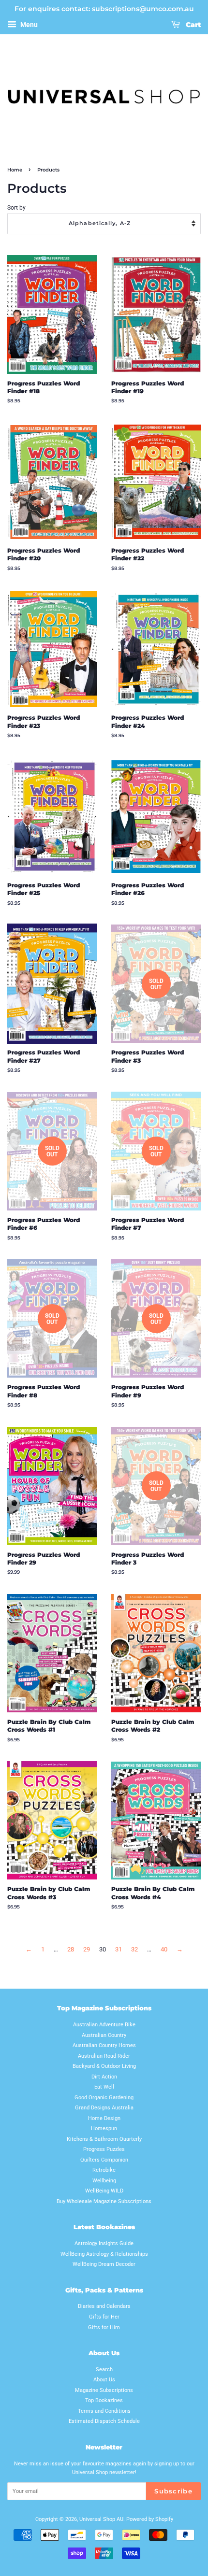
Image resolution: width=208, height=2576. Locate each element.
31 (119, 1949)
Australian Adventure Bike (104, 2025)
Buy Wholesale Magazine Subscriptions (104, 2201)
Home (15, 170)
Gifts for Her (104, 2317)
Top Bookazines (104, 2400)
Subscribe (173, 2491)
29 (87, 1949)
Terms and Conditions (104, 2411)
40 (164, 1949)
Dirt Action (104, 2077)
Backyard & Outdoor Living (104, 2066)
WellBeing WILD (104, 2191)
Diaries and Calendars (104, 2306)
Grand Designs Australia (104, 2108)
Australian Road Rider (104, 2056)
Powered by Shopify (150, 2519)
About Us (104, 2380)
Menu (28, 25)
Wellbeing (104, 2181)
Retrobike (104, 2170)
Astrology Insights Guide (104, 2243)
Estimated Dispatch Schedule (104, 2421)
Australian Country (104, 2035)
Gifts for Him (104, 2327)
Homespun (104, 2128)
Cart (192, 25)
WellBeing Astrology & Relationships (104, 2254)
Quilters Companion (104, 2160)
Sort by (16, 208)
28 (71, 1949)
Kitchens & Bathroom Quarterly (104, 2139)
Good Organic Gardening (104, 2098)
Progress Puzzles (104, 2149)
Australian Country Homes (104, 2045)
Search (104, 2370)
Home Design (104, 2118)
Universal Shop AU (101, 2519)
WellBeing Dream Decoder (104, 2264)
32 (134, 1949)
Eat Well (104, 2087)
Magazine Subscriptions (104, 2390)
